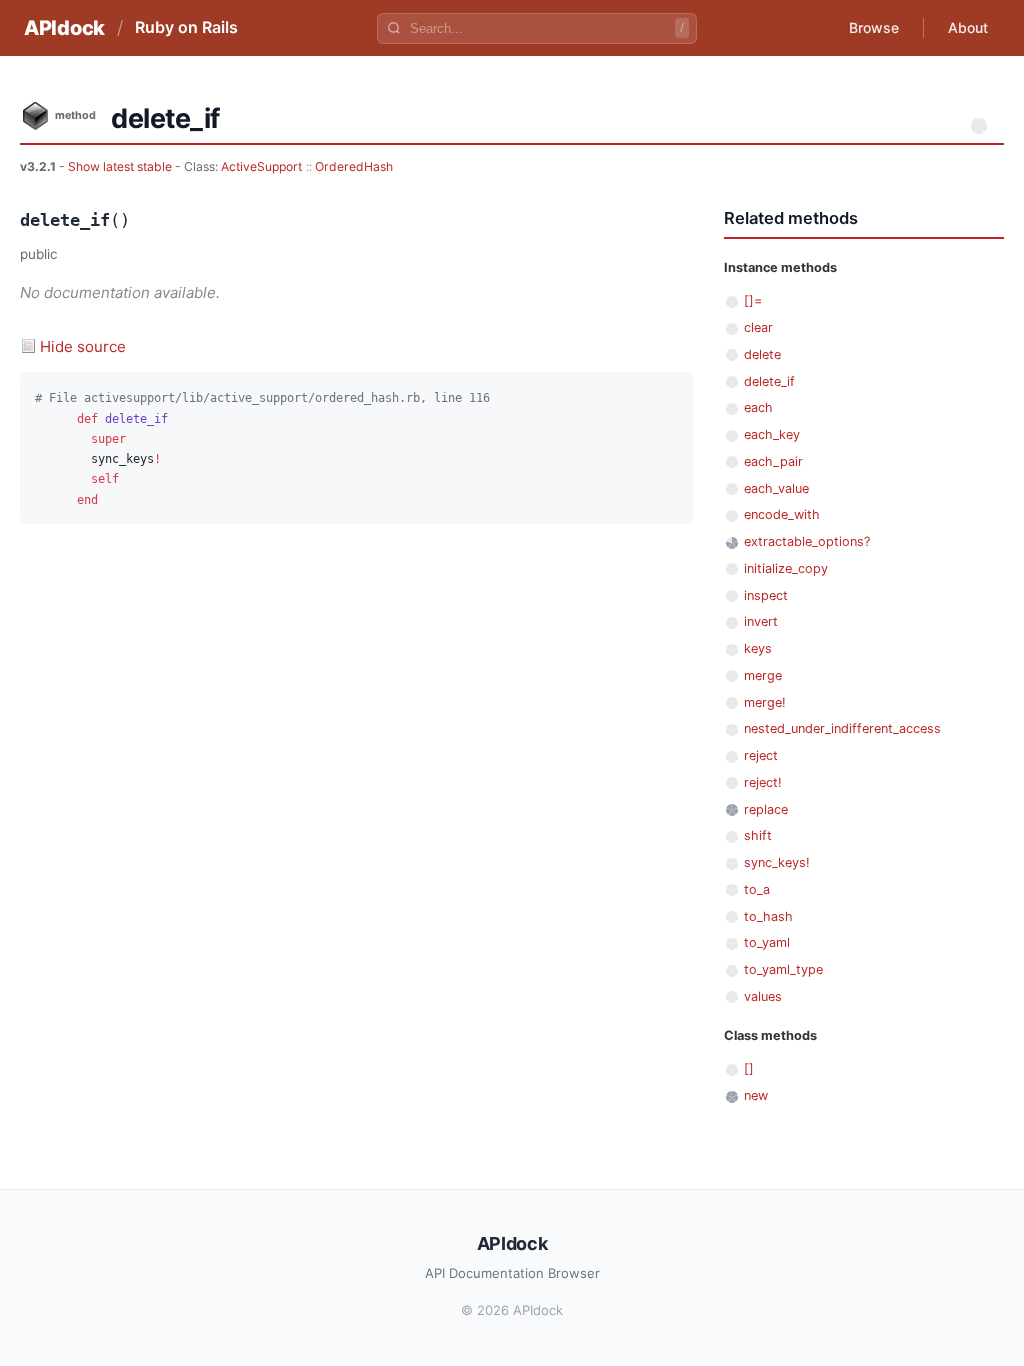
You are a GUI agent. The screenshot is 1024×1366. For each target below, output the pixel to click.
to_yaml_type (783, 969)
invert (761, 621)
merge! (765, 702)
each (758, 407)
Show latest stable (121, 166)
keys (758, 648)
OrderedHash (354, 166)
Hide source (83, 346)
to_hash (768, 916)
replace (766, 809)
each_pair (773, 461)
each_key (772, 434)
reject (761, 755)
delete (762, 354)
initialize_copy (786, 568)
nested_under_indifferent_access (842, 728)
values (763, 996)
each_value (776, 488)
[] (749, 1068)
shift (758, 835)
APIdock (64, 28)
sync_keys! (777, 862)
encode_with (782, 514)
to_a (757, 889)
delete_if (769, 381)
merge (763, 675)
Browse (874, 27)
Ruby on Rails (186, 27)
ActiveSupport (261, 166)
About (968, 27)
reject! (763, 782)
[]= (753, 300)
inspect (766, 595)
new (756, 1095)
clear (758, 327)
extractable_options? (807, 541)
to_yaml (767, 942)
